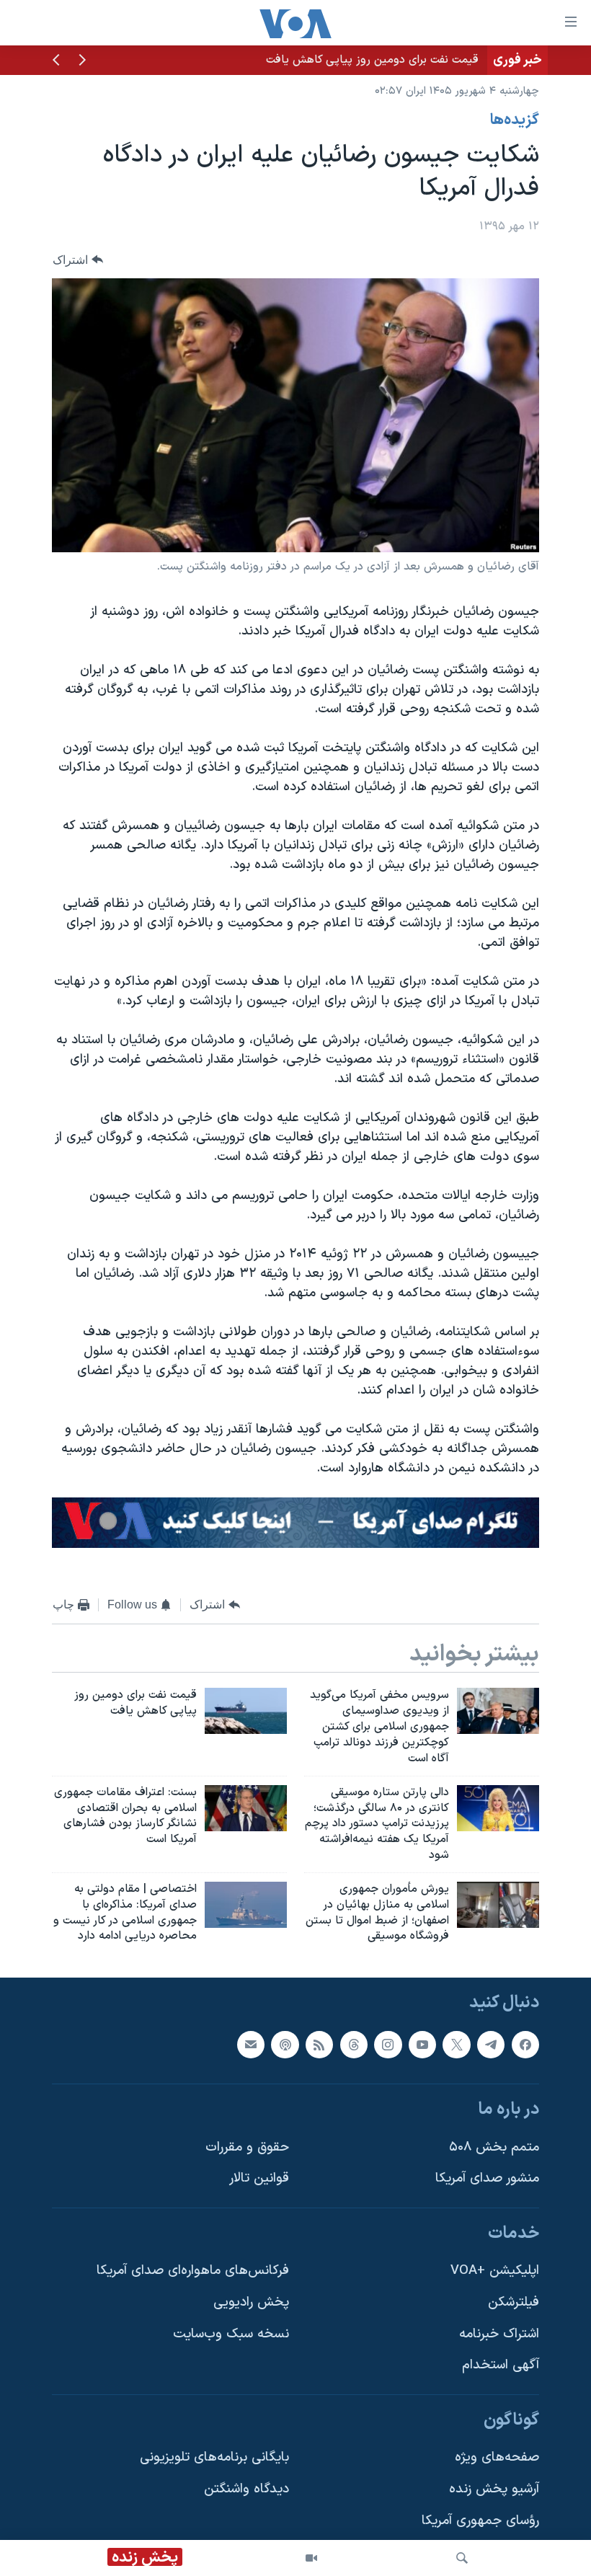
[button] (82, 61)
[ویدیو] (311, 2558)
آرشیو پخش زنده (494, 2489)
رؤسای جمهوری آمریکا (480, 2521)
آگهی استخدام (501, 2366)
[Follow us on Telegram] (491, 2045)
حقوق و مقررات (247, 2147)
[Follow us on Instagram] (388, 2045)
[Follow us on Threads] (354, 2045)
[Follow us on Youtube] (422, 2045)
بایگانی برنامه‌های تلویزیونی (214, 2458)
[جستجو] (462, 2558)
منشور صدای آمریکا (487, 2179)
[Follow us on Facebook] (525, 2045)
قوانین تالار (259, 2179)
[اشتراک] (251, 2045)
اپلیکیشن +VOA (495, 2271)
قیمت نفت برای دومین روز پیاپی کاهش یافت (372, 60)
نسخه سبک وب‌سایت (231, 2334)
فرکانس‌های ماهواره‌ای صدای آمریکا (193, 2271)
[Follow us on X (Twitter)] (456, 2045)
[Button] (78, 260)
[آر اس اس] (319, 2045)
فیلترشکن (514, 2302)
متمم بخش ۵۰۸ (494, 2147)
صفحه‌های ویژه (497, 2458)
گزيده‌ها (515, 120)
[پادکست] (285, 2045)
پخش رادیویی (251, 2302)
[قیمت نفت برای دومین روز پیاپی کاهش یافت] (246, 1711)
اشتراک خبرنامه (499, 2334)
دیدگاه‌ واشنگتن (246, 2489)
